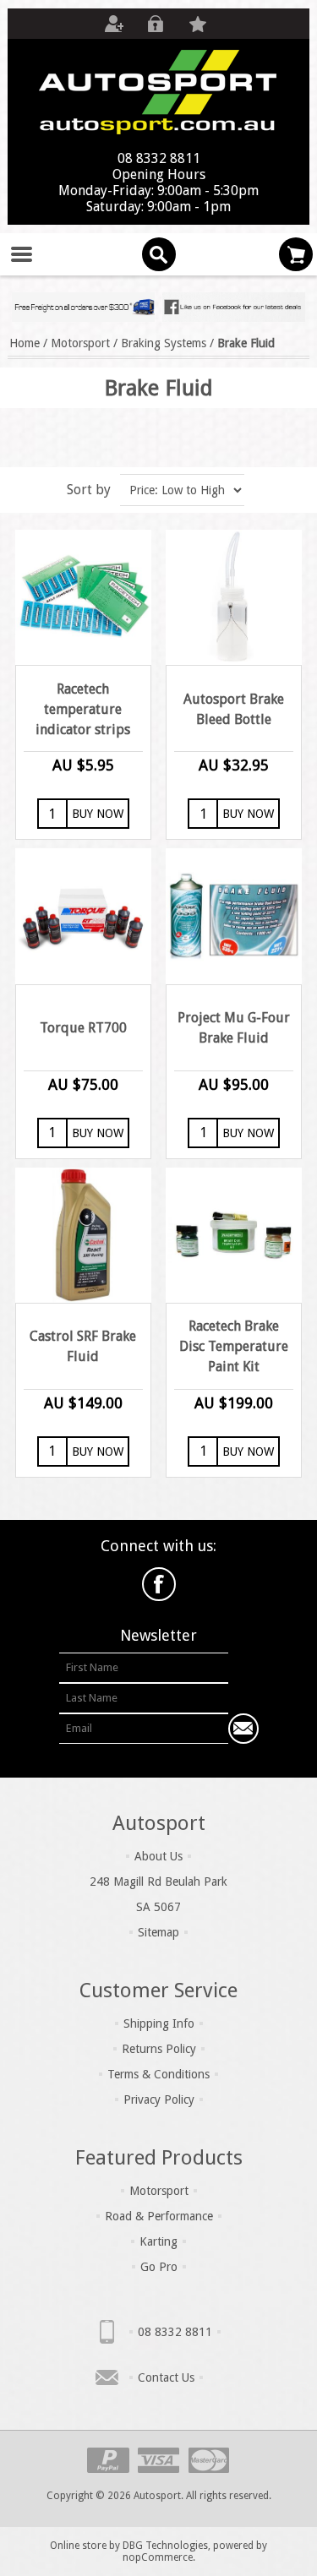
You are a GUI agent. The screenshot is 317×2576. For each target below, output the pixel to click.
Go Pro (159, 2267)
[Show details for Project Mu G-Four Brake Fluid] (233, 916)
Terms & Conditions (158, 2074)
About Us (158, 1856)
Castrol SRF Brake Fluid (83, 1346)
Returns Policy (159, 2049)
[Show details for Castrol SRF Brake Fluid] (83, 1235)
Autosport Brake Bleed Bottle (234, 709)
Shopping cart (296, 254)
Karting (158, 2241)
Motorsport (80, 343)
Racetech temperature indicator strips (83, 709)
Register (113, 24)
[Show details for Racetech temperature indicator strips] (83, 597)
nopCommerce (158, 2557)
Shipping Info (159, 2023)
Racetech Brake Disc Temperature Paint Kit (234, 1346)
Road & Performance (159, 2216)
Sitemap (158, 1932)
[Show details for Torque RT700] (83, 916)
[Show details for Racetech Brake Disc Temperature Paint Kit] (233, 1235)
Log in (156, 24)
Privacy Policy (159, 2099)
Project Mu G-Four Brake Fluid (234, 1028)
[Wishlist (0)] (198, 24)
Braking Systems (164, 343)
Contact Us (166, 2377)
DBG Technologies (165, 2546)
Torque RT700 (83, 1028)
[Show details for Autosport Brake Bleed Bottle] (233, 597)
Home (25, 343)
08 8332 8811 (175, 2332)
